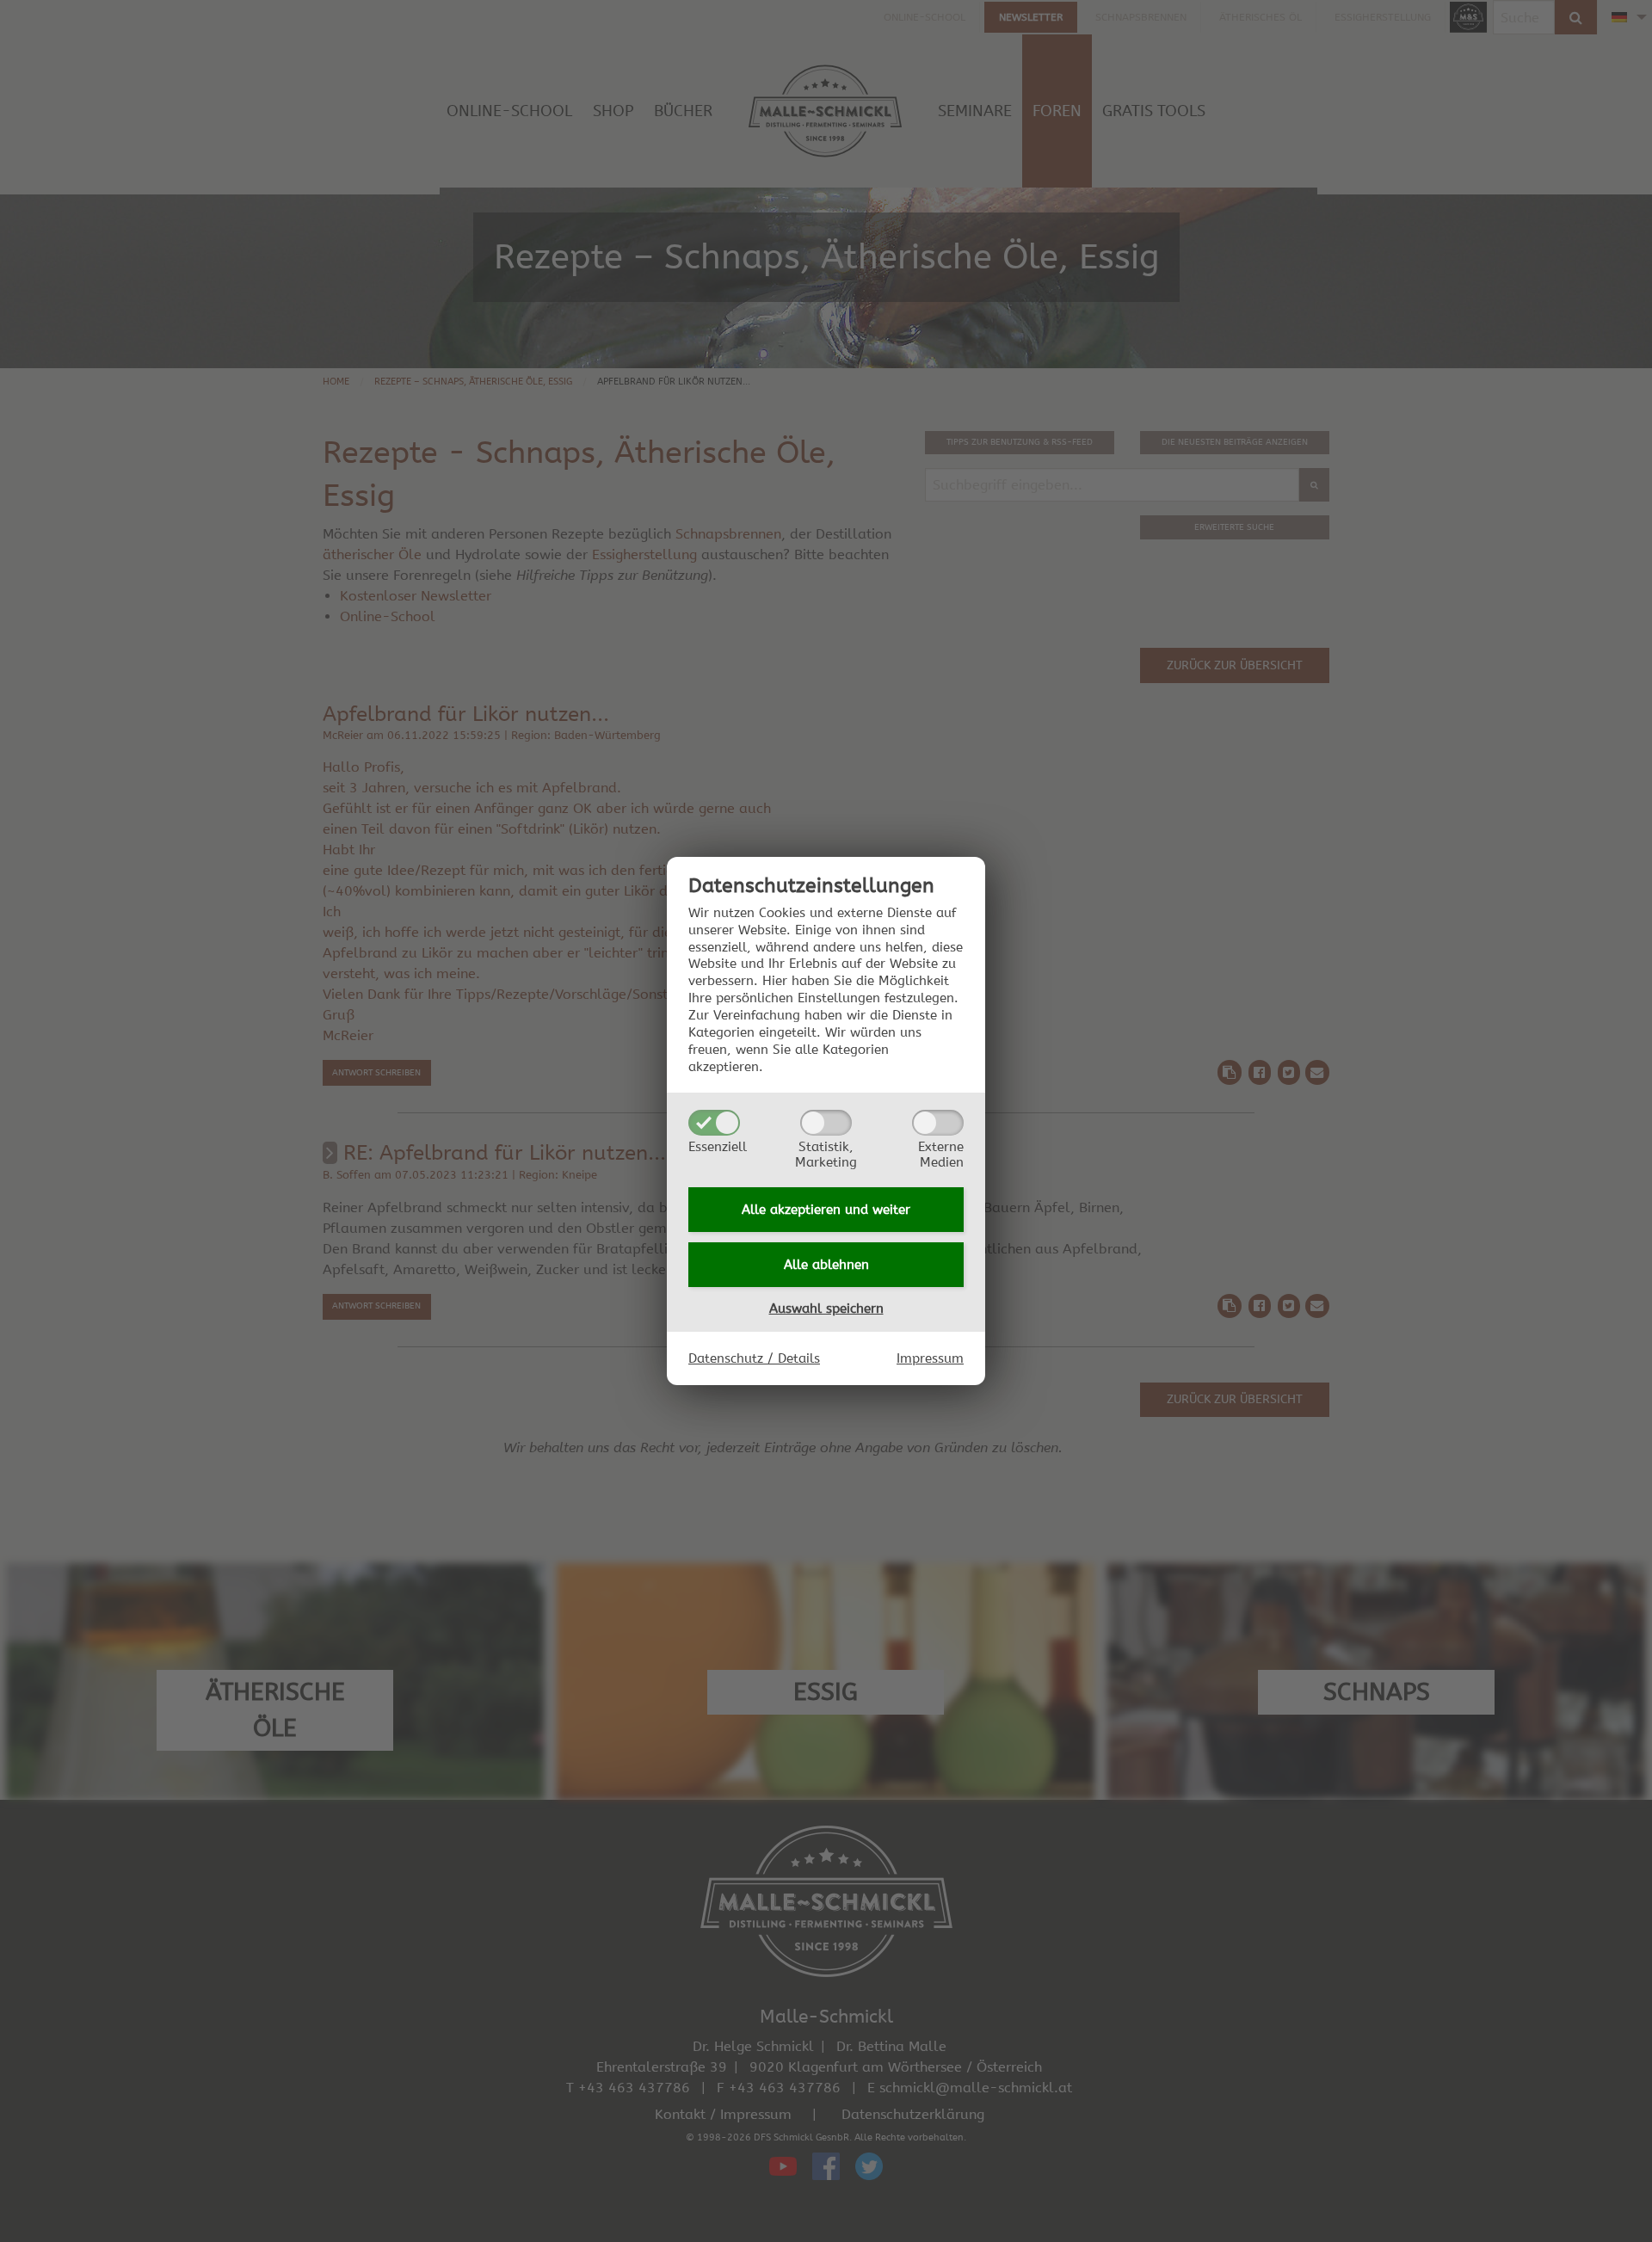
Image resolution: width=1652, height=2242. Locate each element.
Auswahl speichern (826, 1309)
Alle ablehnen (826, 1265)
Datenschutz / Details (754, 1358)
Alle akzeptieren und (826, 1210)
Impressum (930, 1358)
